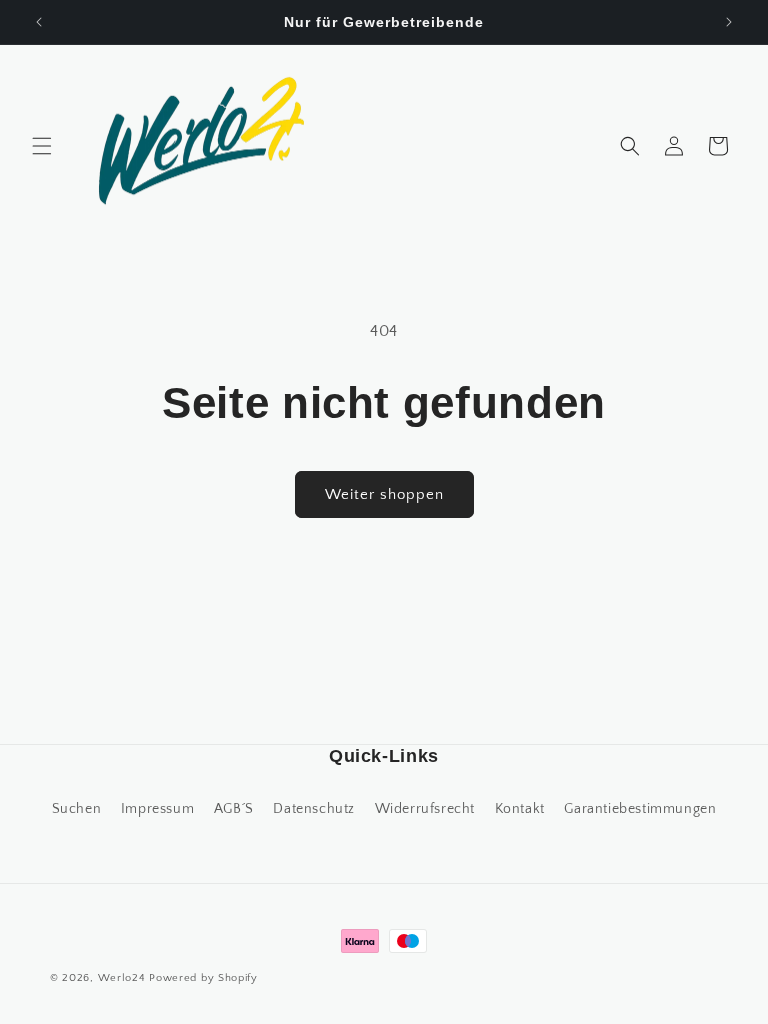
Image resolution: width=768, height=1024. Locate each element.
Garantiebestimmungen (640, 809)
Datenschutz (314, 809)
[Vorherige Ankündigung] (39, 22)
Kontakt (520, 809)
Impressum (157, 809)
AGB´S (234, 809)
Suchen (77, 809)
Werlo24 (122, 978)
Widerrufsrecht (425, 809)
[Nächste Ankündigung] (729, 22)
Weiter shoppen (384, 494)
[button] (42, 146)
